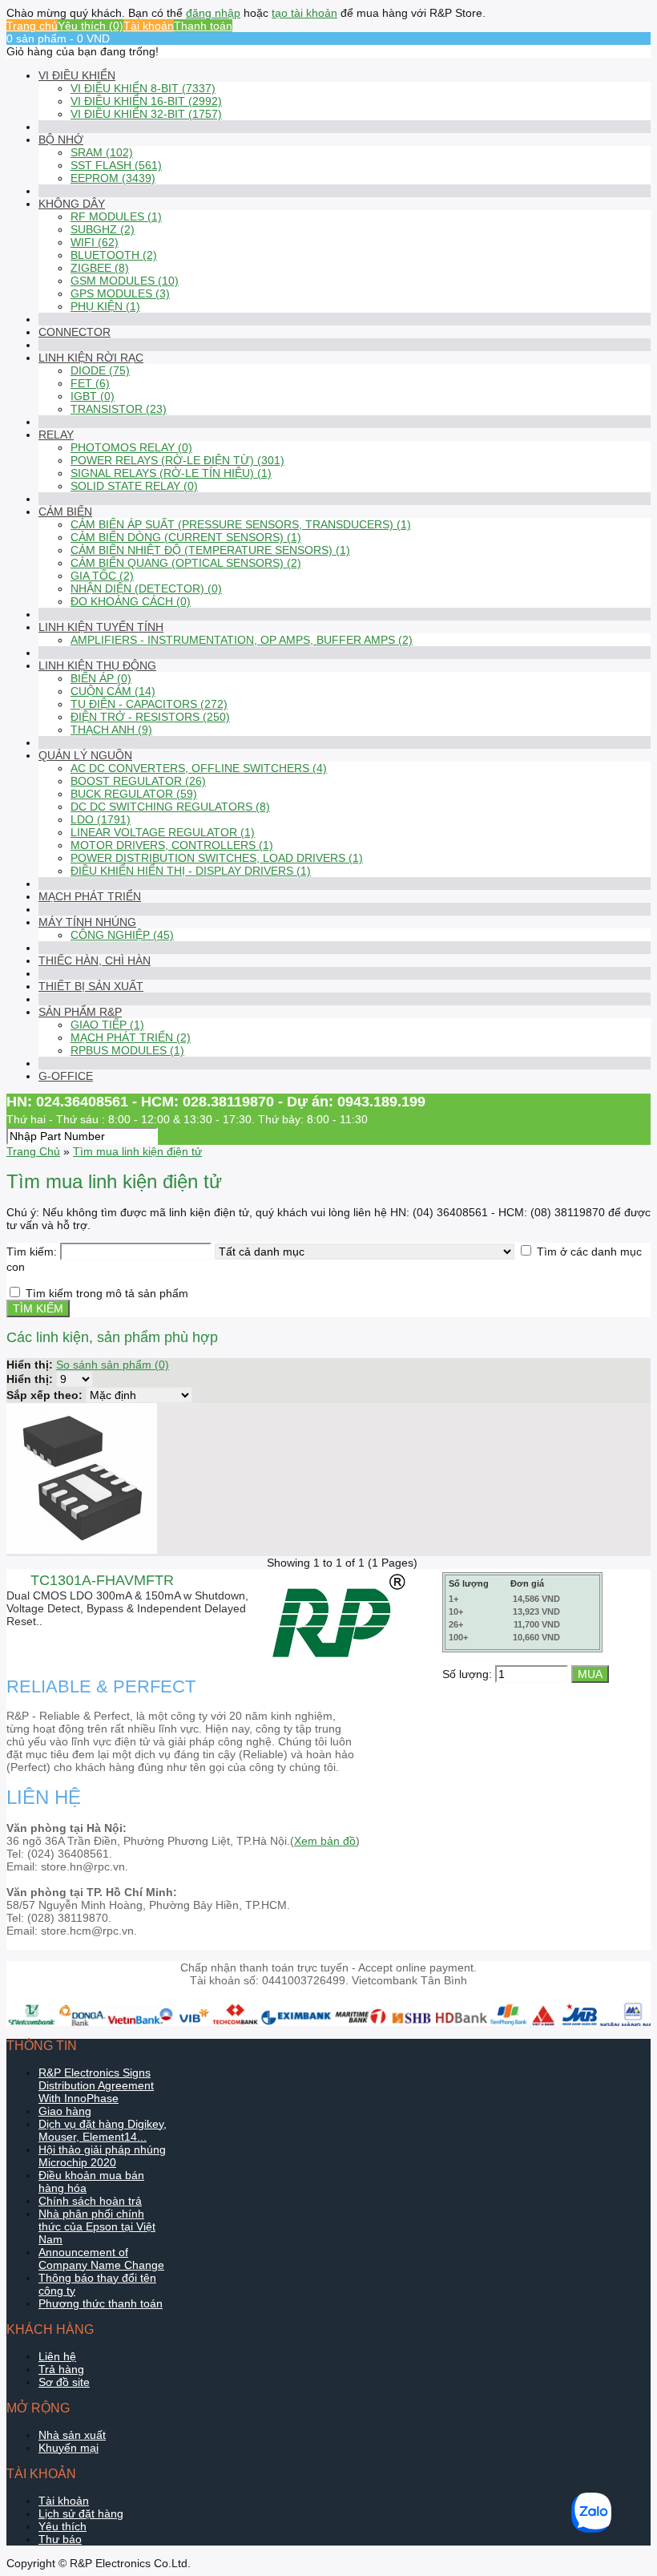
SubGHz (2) (103, 229)
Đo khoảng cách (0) (131, 601)
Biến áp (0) (101, 678)
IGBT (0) (93, 396)
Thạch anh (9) (111, 730)
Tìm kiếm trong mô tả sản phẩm (107, 1293)
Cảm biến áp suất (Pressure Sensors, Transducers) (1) (241, 524)
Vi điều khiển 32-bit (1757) (146, 114)
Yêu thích (62, 2526)
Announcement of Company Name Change (101, 2259)
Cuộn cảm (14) (113, 691)
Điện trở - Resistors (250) (150, 717)
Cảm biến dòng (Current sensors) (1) (186, 537)
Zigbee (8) (100, 268)
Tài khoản (149, 26)
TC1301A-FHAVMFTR (102, 1580)
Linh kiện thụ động (97, 665)
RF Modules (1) (116, 216)
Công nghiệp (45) (122, 935)
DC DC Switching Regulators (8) (170, 807)
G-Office (66, 1076)
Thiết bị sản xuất (91, 986)
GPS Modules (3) (120, 293)
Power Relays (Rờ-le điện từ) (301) (177, 460)
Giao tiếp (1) (107, 1025)
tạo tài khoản (304, 13)
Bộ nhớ (61, 140)
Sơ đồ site (64, 2382)
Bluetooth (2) (114, 255)
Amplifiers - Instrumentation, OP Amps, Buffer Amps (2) (242, 640)
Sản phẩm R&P (80, 1012)
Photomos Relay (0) (131, 447)
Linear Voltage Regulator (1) (163, 832)
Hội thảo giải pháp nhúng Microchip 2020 (102, 2156)
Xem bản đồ (325, 1841)
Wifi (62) (95, 242)
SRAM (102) (102, 152)
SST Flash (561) (116, 165)
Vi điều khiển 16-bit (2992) (146, 101)
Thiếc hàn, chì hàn (95, 960)
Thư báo (60, 2539)
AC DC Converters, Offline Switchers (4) (199, 768)
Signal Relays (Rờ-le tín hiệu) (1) (171, 473)
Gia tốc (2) (102, 576)
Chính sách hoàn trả (90, 2201)
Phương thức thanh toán (101, 2303)
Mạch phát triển (90, 896)
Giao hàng (65, 2111)
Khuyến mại (69, 2448)
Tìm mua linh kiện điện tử (137, 1151)
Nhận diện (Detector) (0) (146, 588)
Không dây (72, 204)
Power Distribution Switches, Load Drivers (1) (217, 858)
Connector (75, 332)
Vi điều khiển (77, 75)
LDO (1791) (101, 819)
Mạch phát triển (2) (131, 1037)
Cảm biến (65, 512)
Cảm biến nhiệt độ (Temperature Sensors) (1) (210, 550)
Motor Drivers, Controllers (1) (172, 845)
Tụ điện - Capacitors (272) (149, 704)
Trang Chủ (33, 1151)
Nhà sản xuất (72, 2435)
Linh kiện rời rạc (91, 358)
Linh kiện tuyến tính (101, 627)
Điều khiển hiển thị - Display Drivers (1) (191, 871)
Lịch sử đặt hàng (81, 2513)
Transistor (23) (119, 409)
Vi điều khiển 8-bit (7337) (143, 88)
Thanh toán (203, 26)
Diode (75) (100, 370)
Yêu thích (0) (91, 26)
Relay (56, 435)
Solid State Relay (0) (134, 486)
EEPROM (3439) (113, 178)
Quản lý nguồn (85, 755)
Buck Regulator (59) (134, 794)
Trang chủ (32, 26)
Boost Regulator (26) (138, 781)
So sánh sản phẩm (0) (113, 1365)
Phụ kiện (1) (105, 306)
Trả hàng (61, 2369)
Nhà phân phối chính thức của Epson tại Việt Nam (97, 2226)
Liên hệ (57, 2356)
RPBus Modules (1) (127, 1050)
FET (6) (90, 383)
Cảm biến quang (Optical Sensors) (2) (186, 563)
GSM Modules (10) (125, 281)
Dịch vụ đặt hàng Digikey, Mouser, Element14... (103, 2130)
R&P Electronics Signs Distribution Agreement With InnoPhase (96, 2085)
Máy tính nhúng (87, 922)
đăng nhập (213, 13)
